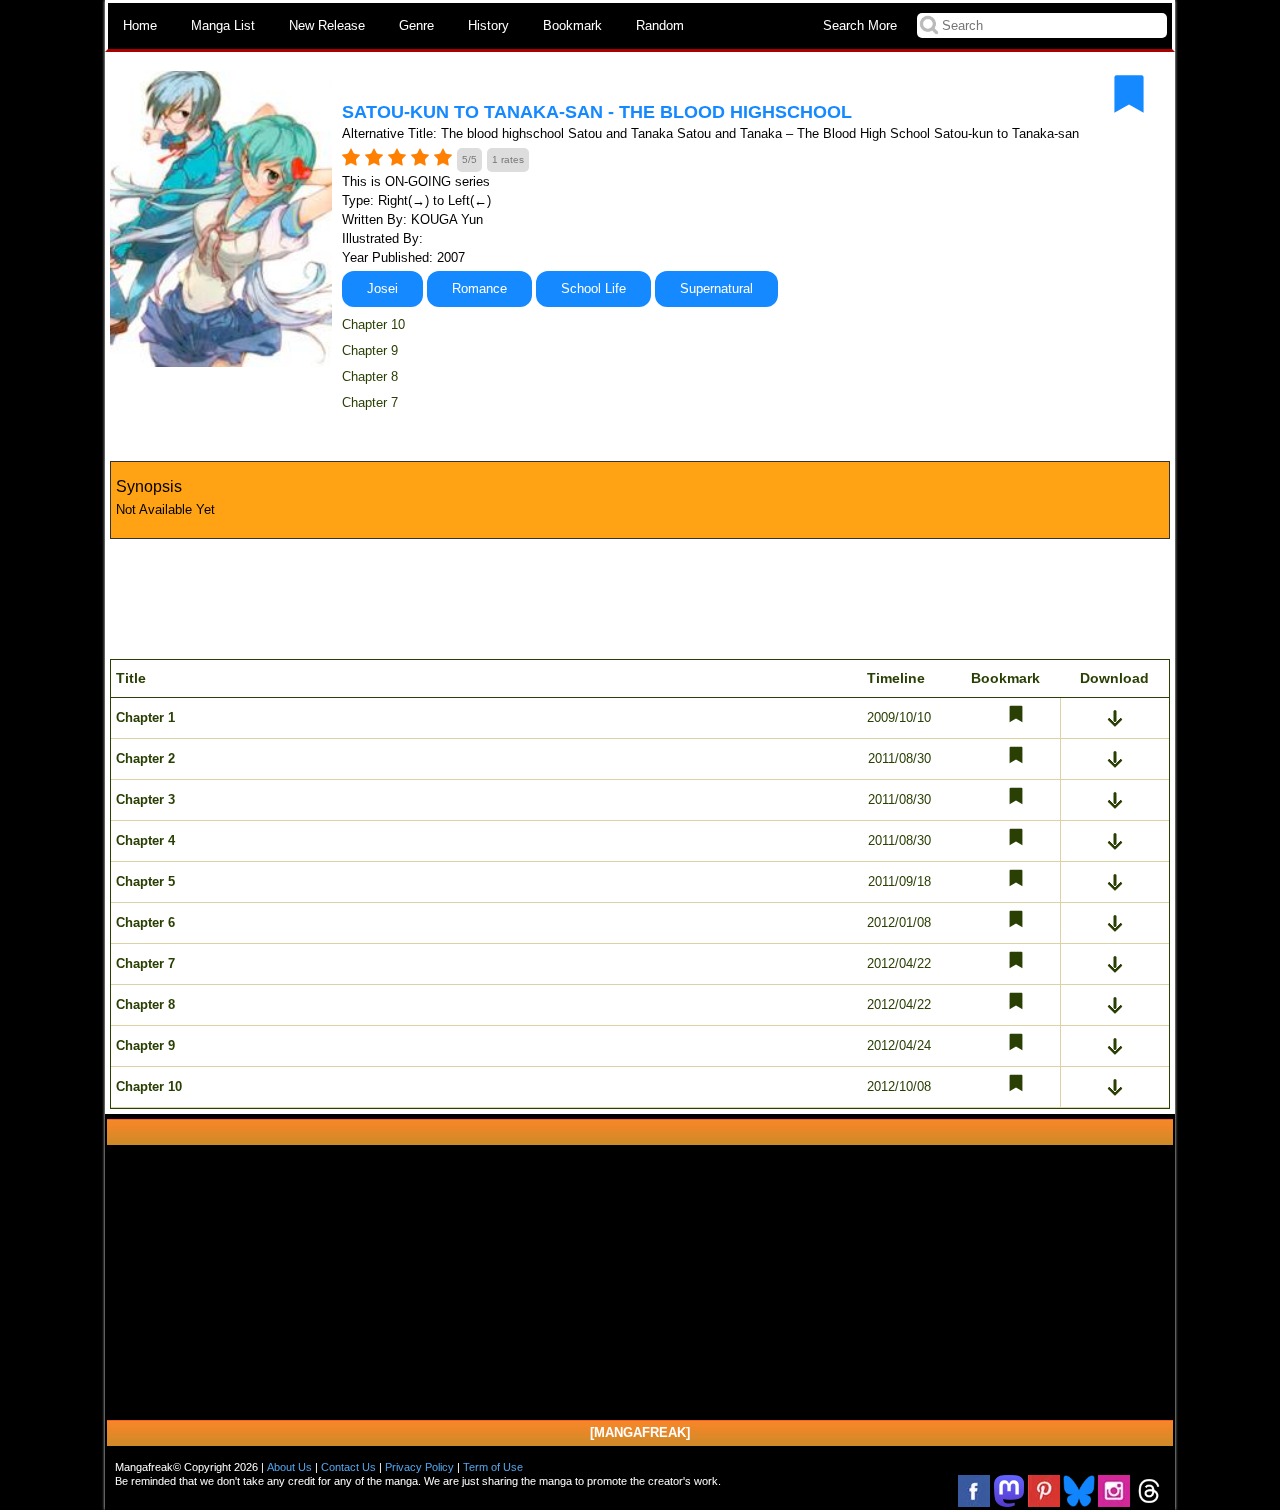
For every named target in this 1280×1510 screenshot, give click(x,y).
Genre (416, 25)
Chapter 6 (145, 922)
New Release (327, 25)
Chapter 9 (370, 350)
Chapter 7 (370, 402)
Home (140, 25)
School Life (593, 288)
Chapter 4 (145, 840)
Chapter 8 (370, 376)
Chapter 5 (145, 881)
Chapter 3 (145, 799)
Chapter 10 (373, 324)
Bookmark (572, 25)
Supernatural (716, 288)
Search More (860, 25)
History (488, 25)
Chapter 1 (145, 717)
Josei (382, 288)
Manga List (223, 25)
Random (660, 25)
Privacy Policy (419, 1467)
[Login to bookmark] (1129, 94)
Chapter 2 (145, 758)
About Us (289, 1467)
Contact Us (348, 1467)
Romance (479, 288)
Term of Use (493, 1467)
